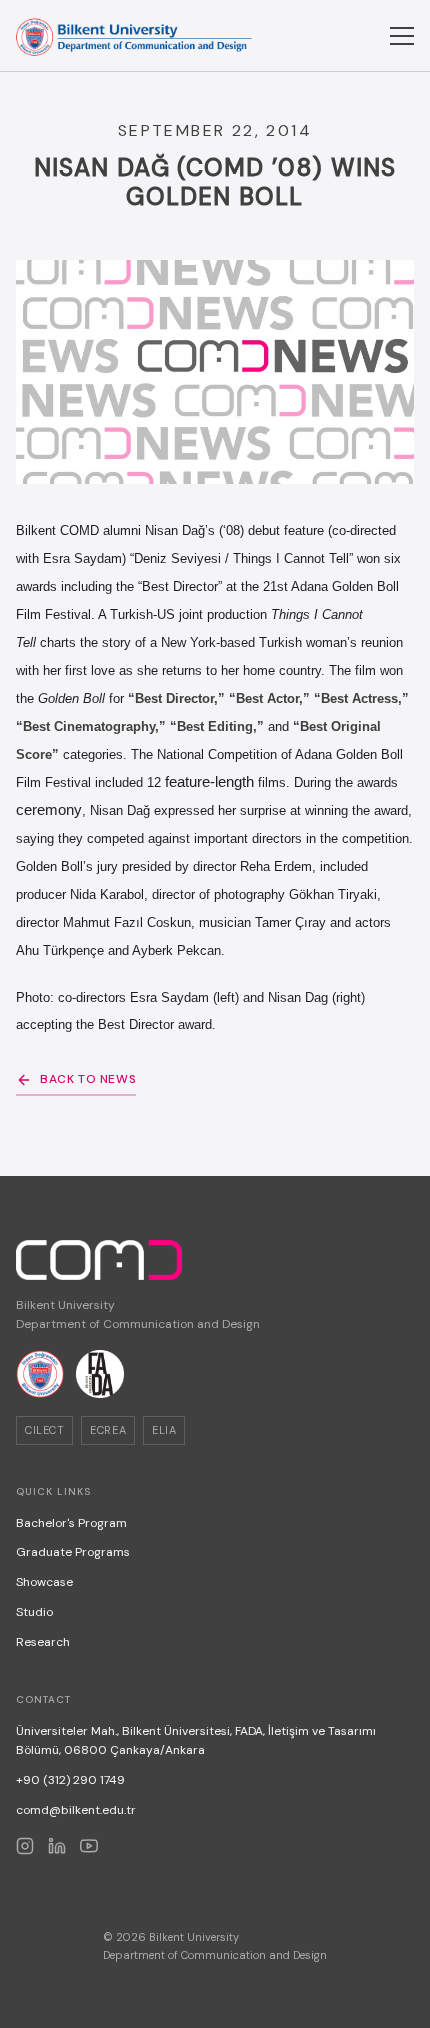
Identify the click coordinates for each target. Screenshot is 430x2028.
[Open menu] (402, 36)
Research (43, 1642)
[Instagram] (25, 1846)
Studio (34, 1612)
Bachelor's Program (71, 1523)
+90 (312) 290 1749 (70, 1780)
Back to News (88, 1079)
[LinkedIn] (57, 1846)
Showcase (44, 1582)
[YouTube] (89, 1846)
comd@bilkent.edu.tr (76, 1810)
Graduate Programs (73, 1552)
